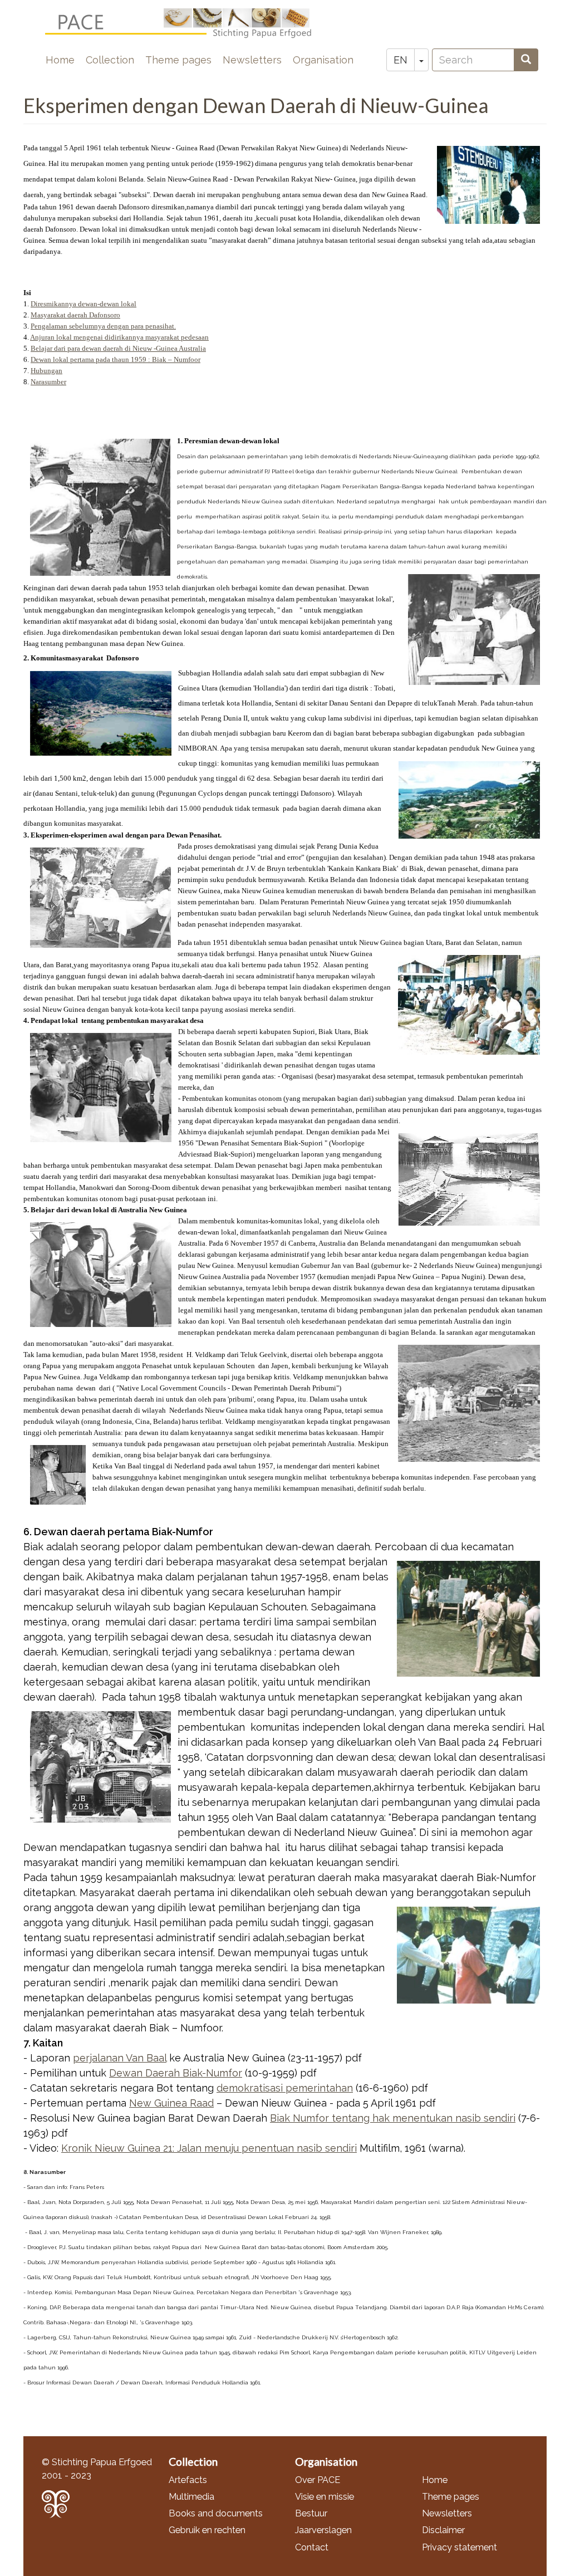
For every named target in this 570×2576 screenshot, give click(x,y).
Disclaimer (443, 2530)
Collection (110, 60)
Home (60, 60)
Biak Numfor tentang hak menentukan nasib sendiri (393, 2118)
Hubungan (46, 371)
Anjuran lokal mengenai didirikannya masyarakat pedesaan (119, 337)
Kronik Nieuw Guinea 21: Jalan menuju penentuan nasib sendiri (209, 2148)
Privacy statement (460, 2547)
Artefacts (188, 2480)
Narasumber (48, 382)
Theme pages (178, 60)
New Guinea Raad (171, 2103)
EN (401, 60)
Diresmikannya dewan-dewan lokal (83, 304)
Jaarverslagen (323, 2530)
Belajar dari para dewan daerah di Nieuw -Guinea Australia (118, 348)
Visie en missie (325, 2497)
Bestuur (311, 2513)
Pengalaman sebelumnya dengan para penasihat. (103, 326)
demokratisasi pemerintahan (285, 2088)
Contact (312, 2547)
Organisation (323, 60)
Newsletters (252, 60)
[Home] (187, 23)
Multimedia (191, 2497)
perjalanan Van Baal (120, 2058)
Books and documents (216, 2513)
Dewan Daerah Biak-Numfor (176, 2073)
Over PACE (318, 2480)
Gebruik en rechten (207, 2530)
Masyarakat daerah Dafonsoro (75, 315)
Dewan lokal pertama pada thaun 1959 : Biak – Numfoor (116, 359)
